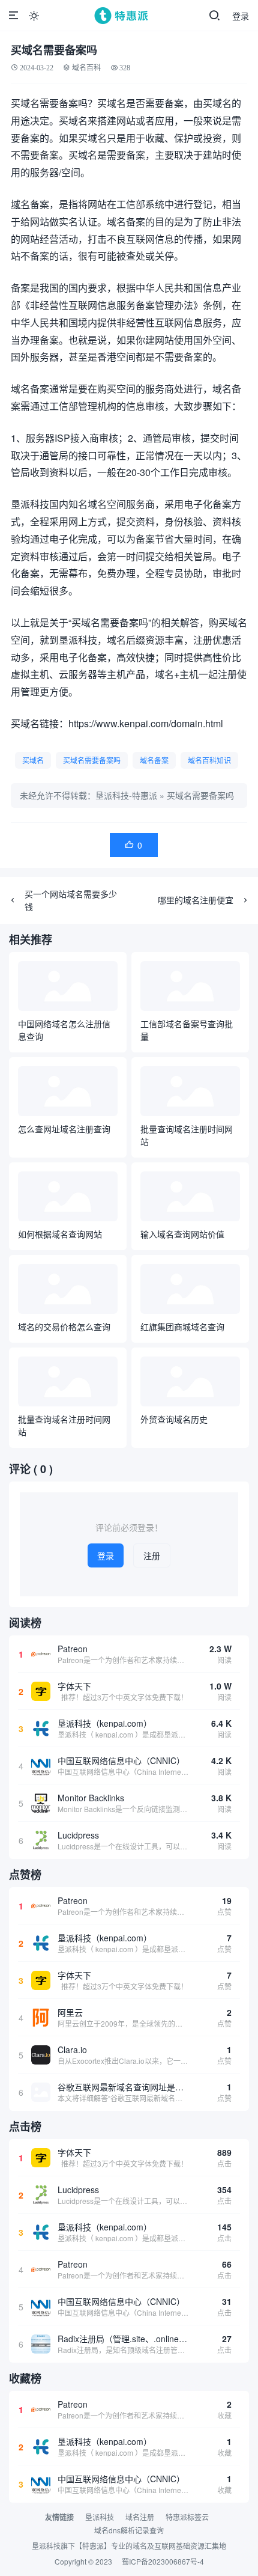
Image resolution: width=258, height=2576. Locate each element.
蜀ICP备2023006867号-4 (163, 2561)
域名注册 (140, 2517)
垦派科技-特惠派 (126, 795)
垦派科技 (100, 2517)
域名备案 (154, 760)
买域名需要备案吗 (92, 760)
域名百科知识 (209, 760)
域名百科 (86, 68)
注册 (152, 1555)
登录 (241, 16)
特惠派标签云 (187, 2517)
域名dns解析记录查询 (129, 2530)
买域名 (33, 760)
